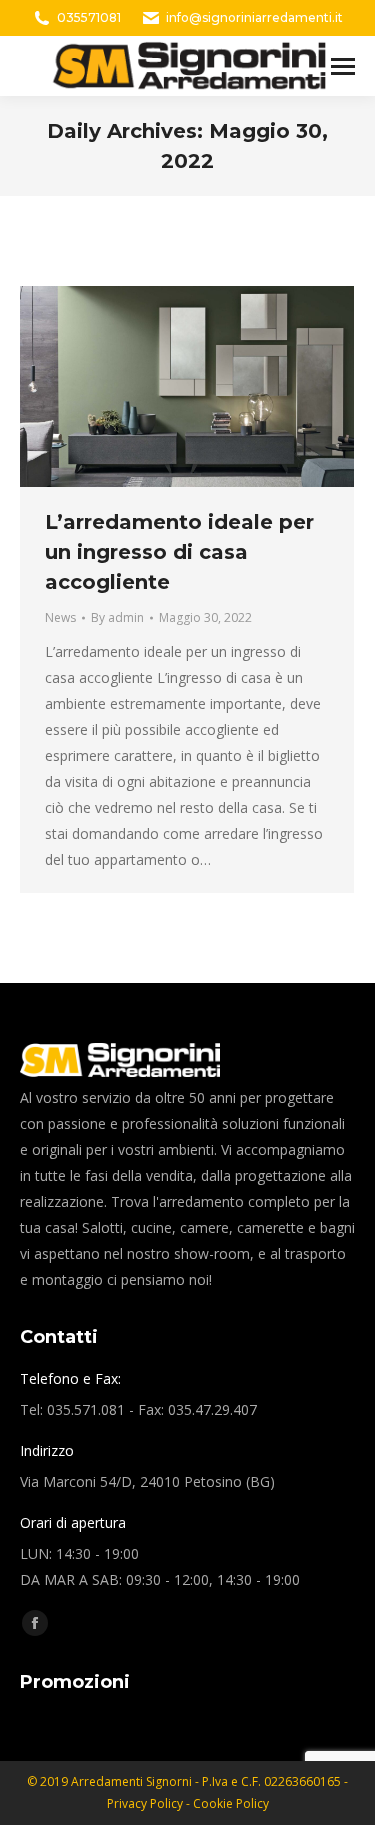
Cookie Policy (231, 1803)
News (60, 617)
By (117, 617)
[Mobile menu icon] (343, 66)
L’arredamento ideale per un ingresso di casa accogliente (179, 552)
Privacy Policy (146, 1803)
